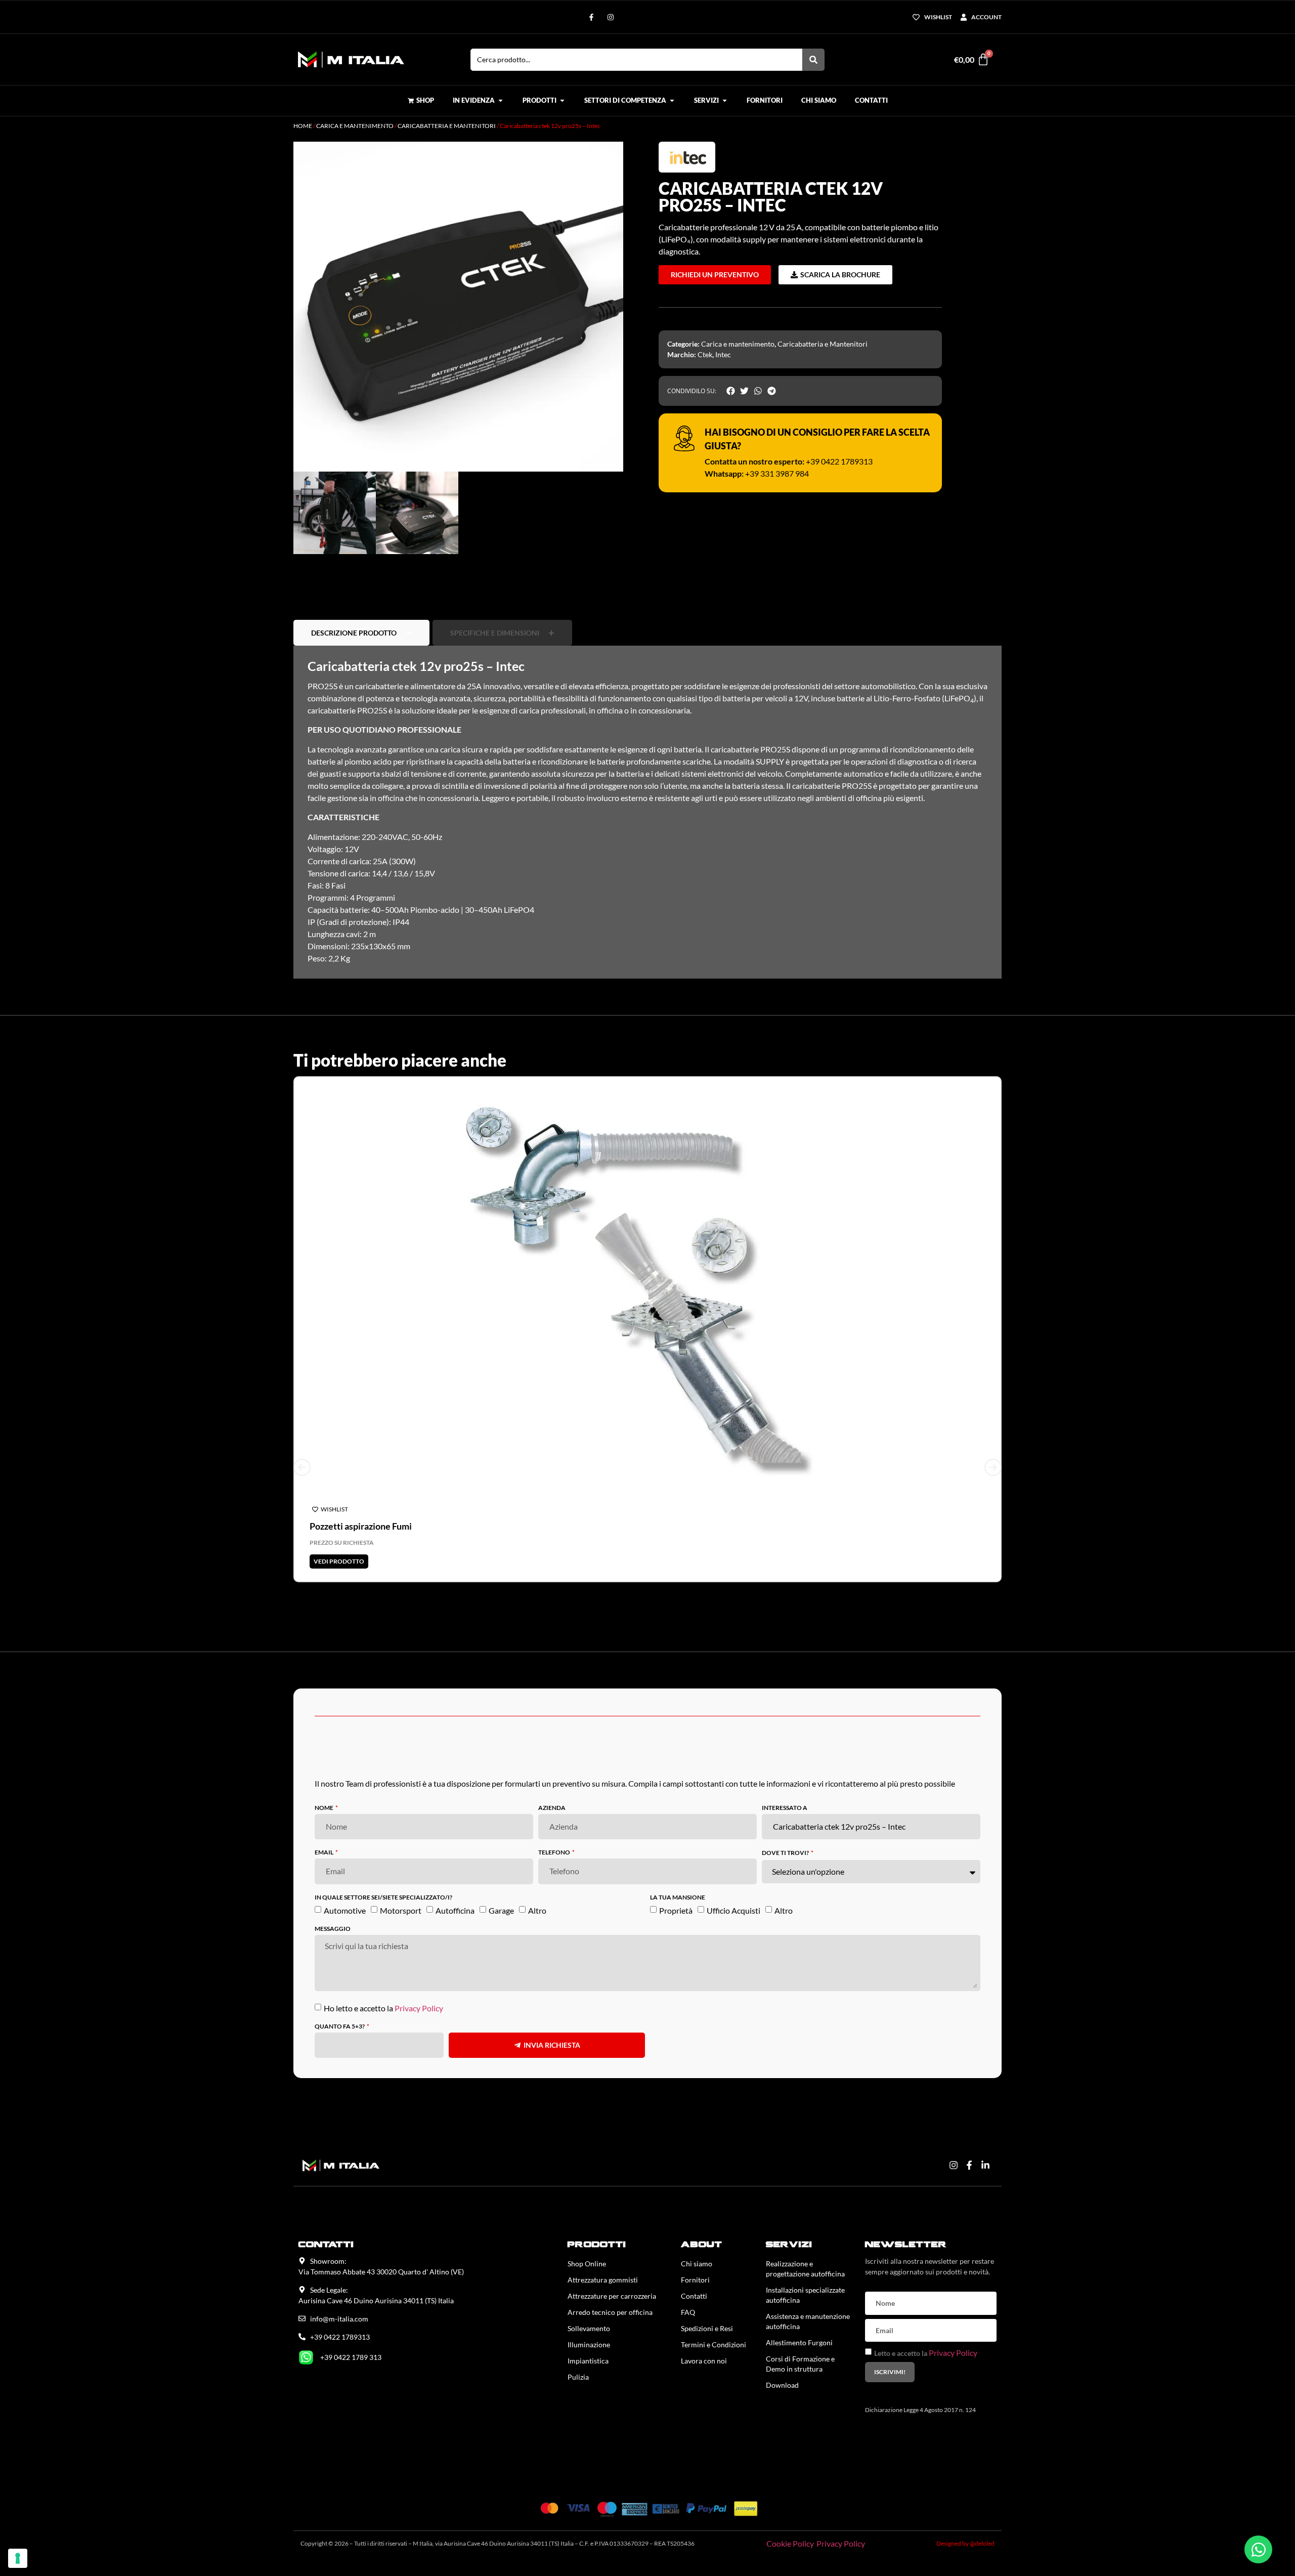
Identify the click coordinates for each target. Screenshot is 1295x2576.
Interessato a (785, 1763)
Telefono (555, 1807)
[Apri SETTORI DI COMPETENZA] (672, 101)
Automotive (345, 1864)
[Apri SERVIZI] (725, 101)
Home (303, 126)
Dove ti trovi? (786, 1808)
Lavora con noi (704, 2315)
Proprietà (676, 1864)
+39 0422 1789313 (839, 461)
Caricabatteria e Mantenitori (447, 126)
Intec (723, 354)
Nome (325, 1763)
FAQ (688, 2267)
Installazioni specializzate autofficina (805, 2249)
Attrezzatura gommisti (603, 2234)
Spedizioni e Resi (707, 2283)
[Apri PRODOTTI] (562, 101)
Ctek (705, 354)
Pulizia (578, 2331)
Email (325, 1807)
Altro (537, 1864)
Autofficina (455, 1864)
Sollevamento (589, 2283)
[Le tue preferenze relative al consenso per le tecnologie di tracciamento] (18, 2558)
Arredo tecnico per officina (610, 2267)
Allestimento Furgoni (799, 2297)
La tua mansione (678, 1852)
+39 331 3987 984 (777, 473)
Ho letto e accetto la (383, 1962)
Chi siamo (697, 2218)
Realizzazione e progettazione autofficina (805, 2223)
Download (782, 2339)
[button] (606, 159)
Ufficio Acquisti (733, 1864)
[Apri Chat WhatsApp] (1258, 2549)
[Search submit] (813, 60)
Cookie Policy (790, 2498)
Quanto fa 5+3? (340, 1981)
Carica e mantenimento (355, 126)
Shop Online (587, 2218)
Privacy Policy (419, 1962)
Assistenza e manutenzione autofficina (808, 2276)
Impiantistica (588, 2315)
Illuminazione (589, 2299)
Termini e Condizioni (714, 2299)
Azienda (552, 1763)
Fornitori (695, 2234)
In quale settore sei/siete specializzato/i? (383, 1852)
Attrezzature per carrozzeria (612, 2250)
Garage (501, 1864)
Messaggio (333, 1883)
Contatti (694, 2250)
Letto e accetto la (926, 2308)
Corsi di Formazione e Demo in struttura (800, 2318)
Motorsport (401, 1864)
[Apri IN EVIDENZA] (501, 101)
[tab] (361, 587)
